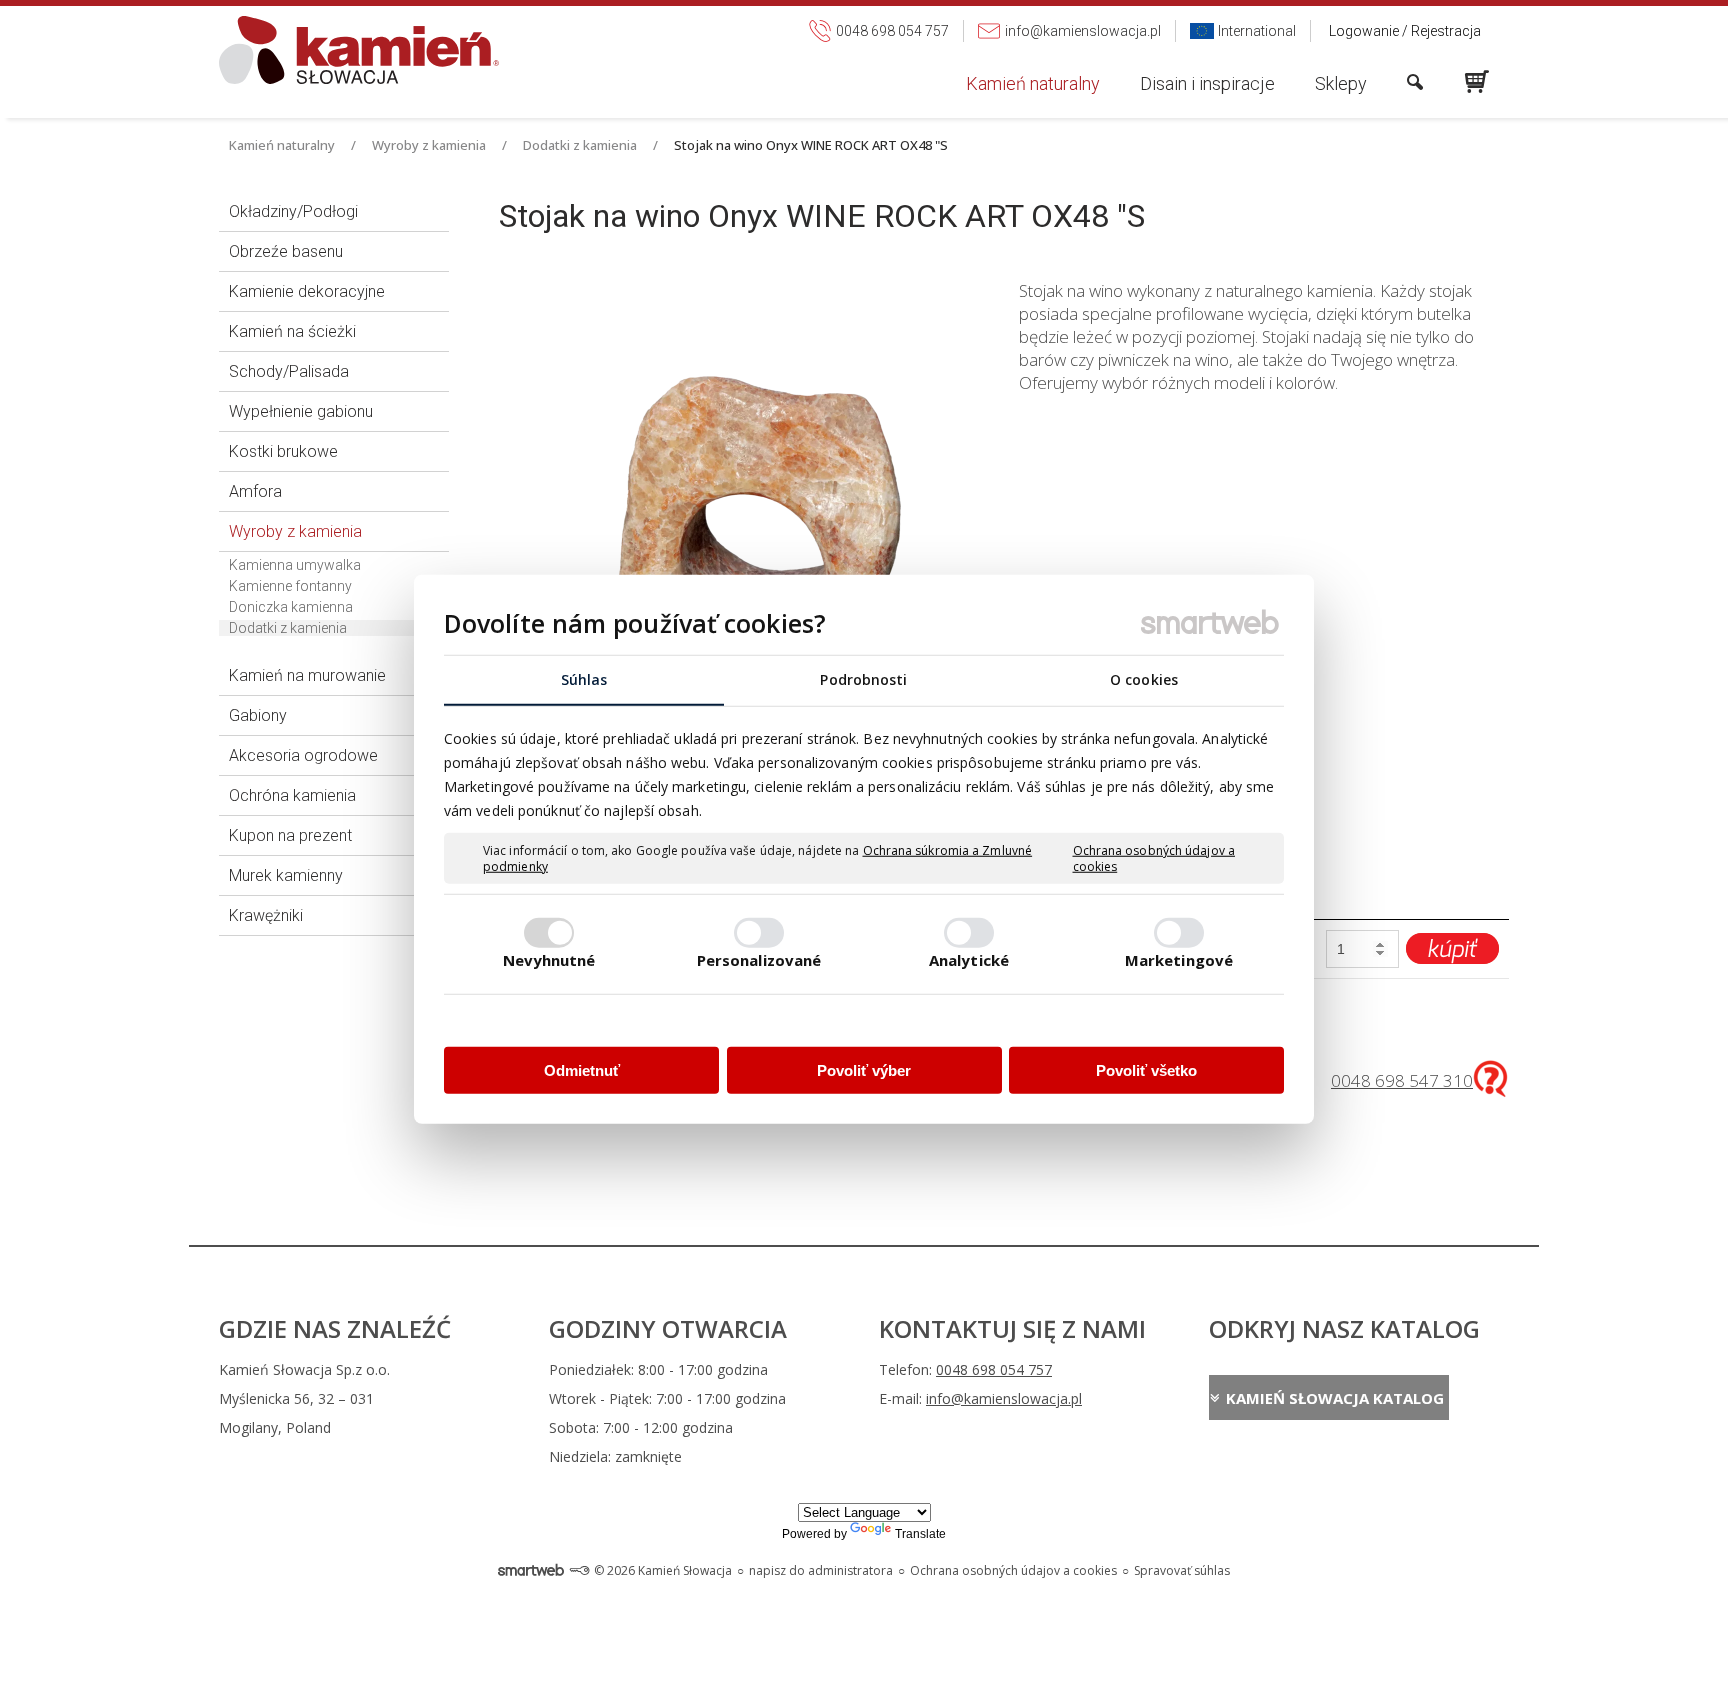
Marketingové (1179, 959)
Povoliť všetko (1146, 1070)
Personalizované (759, 959)
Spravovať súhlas (1182, 1570)
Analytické (969, 959)
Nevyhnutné (549, 959)
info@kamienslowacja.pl (1004, 1398)
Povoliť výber (864, 1070)
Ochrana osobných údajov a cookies (1154, 858)
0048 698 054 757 (994, 1369)
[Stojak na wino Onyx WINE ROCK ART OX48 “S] (744, 515)
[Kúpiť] (1452, 948)
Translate (920, 1534)
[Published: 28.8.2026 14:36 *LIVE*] (579, 1570)
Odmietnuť (582, 1070)
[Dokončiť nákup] (1477, 82)
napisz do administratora (821, 1570)
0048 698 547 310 (1402, 1080)
